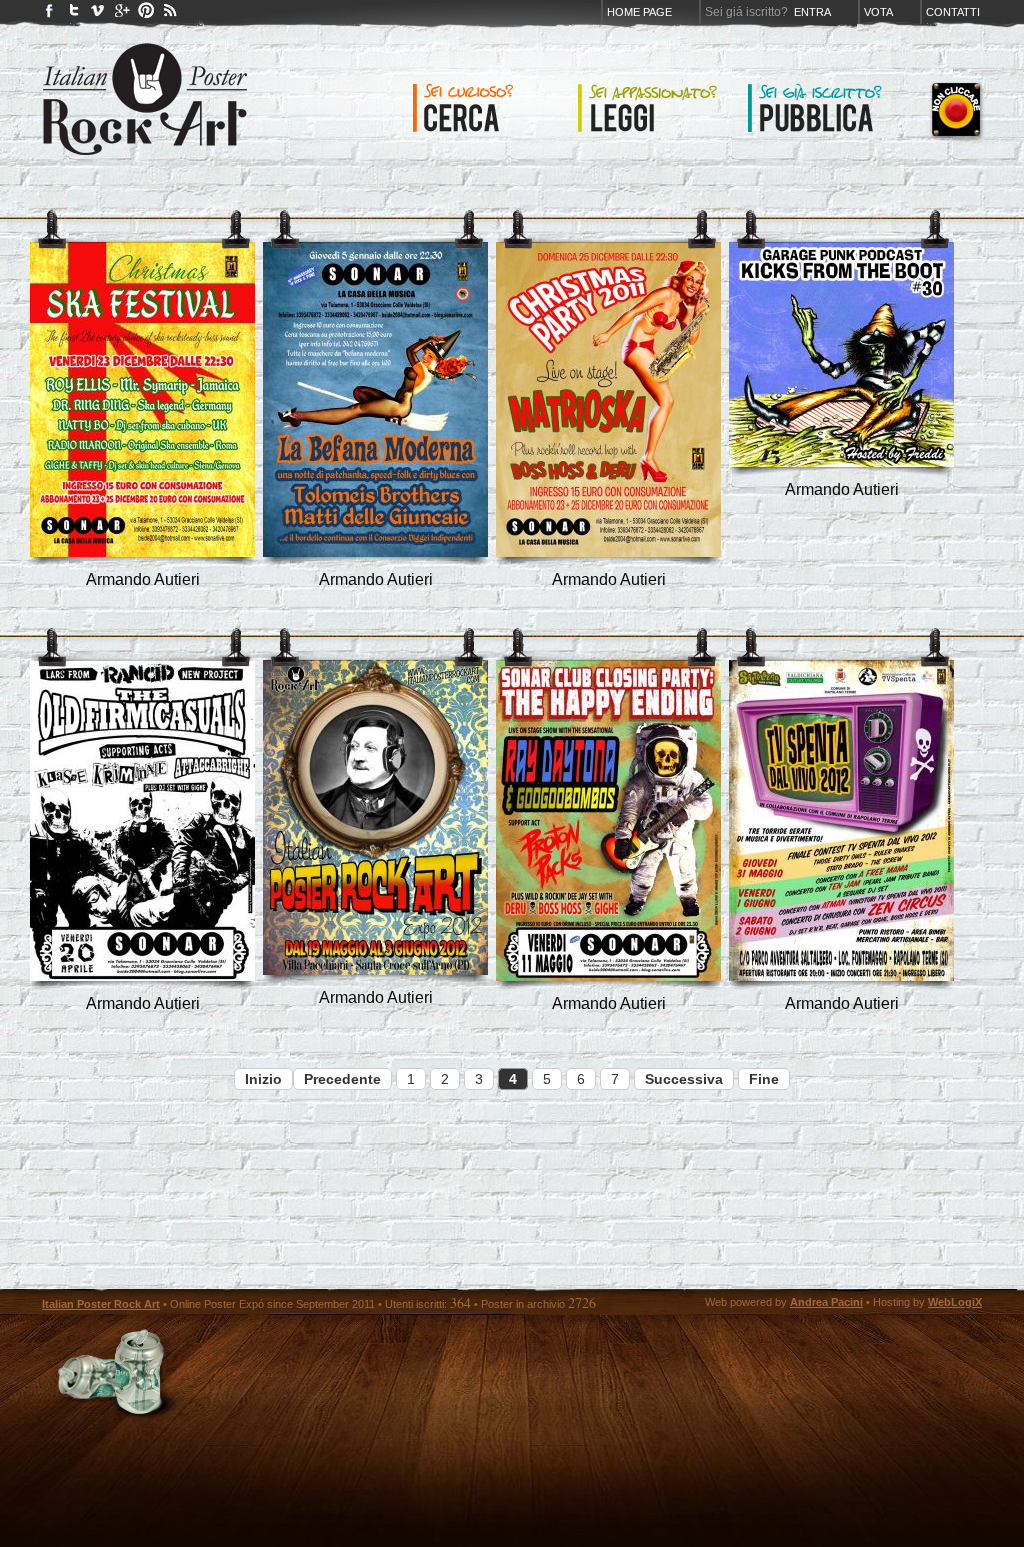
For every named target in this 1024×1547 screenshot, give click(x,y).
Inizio (263, 1079)
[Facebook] (50, 14)
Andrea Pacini (826, 1302)
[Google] (122, 14)
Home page (639, 12)
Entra (812, 12)
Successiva (684, 1079)
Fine (764, 1079)
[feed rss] (170, 14)
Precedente (342, 1079)
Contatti (953, 12)
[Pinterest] (146, 14)
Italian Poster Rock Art (101, 1304)
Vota (878, 12)
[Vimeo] (98, 14)
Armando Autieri (143, 579)
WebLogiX (955, 1302)
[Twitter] (74, 14)
